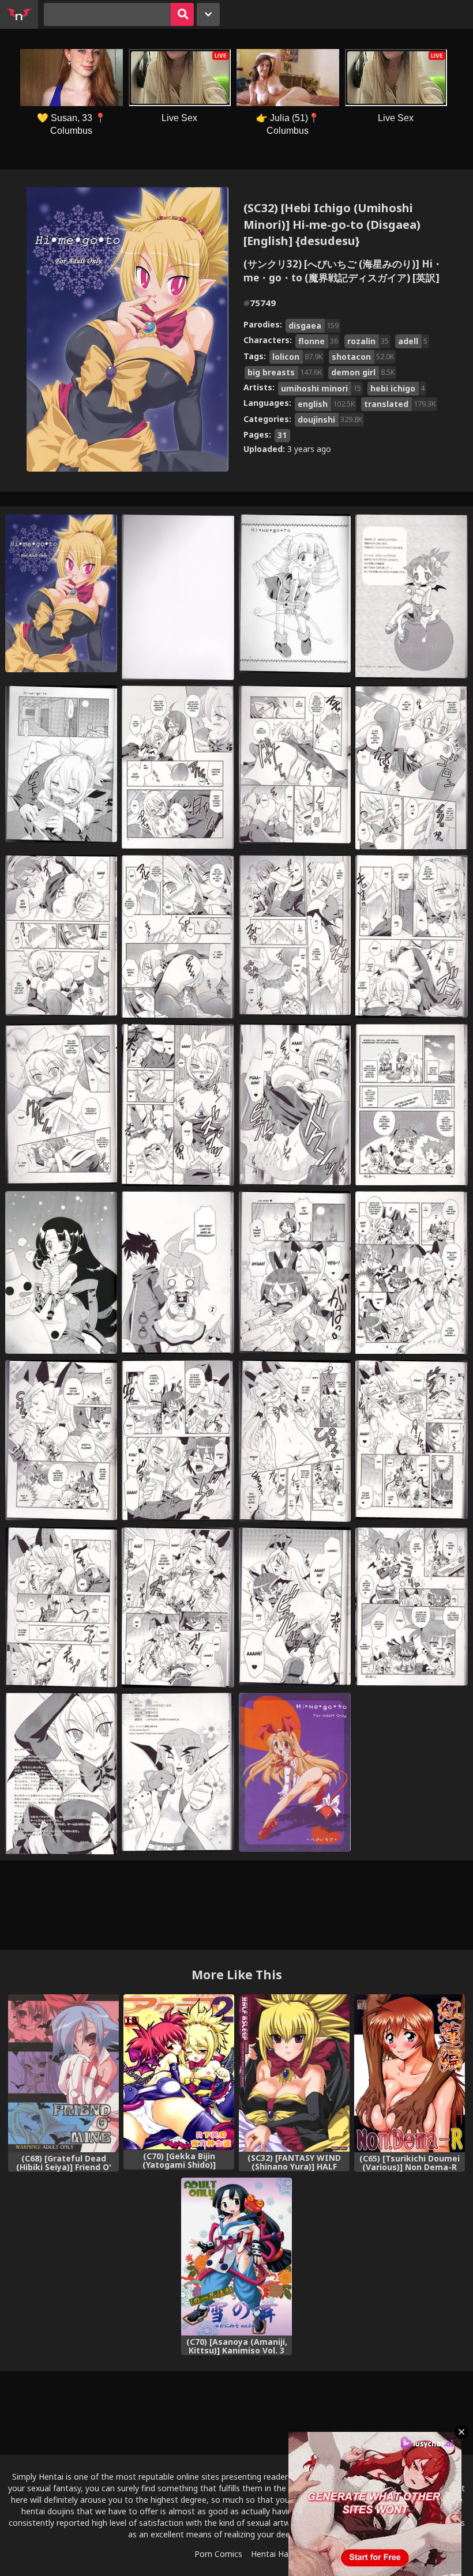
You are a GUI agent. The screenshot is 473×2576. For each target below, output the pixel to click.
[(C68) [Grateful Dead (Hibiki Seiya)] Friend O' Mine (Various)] (63, 2073)
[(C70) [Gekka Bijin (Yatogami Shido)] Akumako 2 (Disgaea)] (179, 2072)
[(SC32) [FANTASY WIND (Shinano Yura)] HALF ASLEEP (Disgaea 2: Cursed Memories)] (294, 2073)
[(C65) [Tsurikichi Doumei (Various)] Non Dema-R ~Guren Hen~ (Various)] (410, 2073)
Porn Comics (218, 2554)
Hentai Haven (276, 2554)
